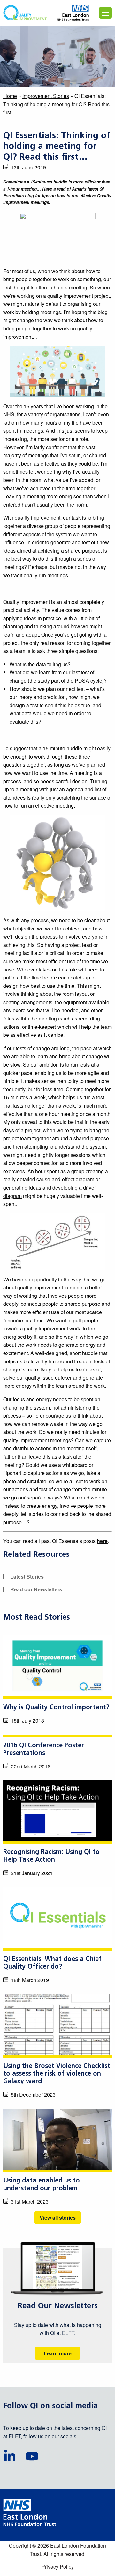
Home (10, 96)
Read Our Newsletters (58, 2306)
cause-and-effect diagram (65, 1179)
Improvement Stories (46, 96)
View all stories (58, 2218)
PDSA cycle (88, 681)
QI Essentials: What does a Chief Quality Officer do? (52, 1963)
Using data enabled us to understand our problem (42, 2185)
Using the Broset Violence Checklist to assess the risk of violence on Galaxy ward (57, 2074)
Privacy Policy (58, 2567)
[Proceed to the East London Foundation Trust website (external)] (73, 13)
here (102, 1541)
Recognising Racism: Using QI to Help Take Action (51, 1856)
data (41, 664)
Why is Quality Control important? (56, 1708)
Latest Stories (27, 1576)
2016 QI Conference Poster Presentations (44, 1750)
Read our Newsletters (36, 1589)
